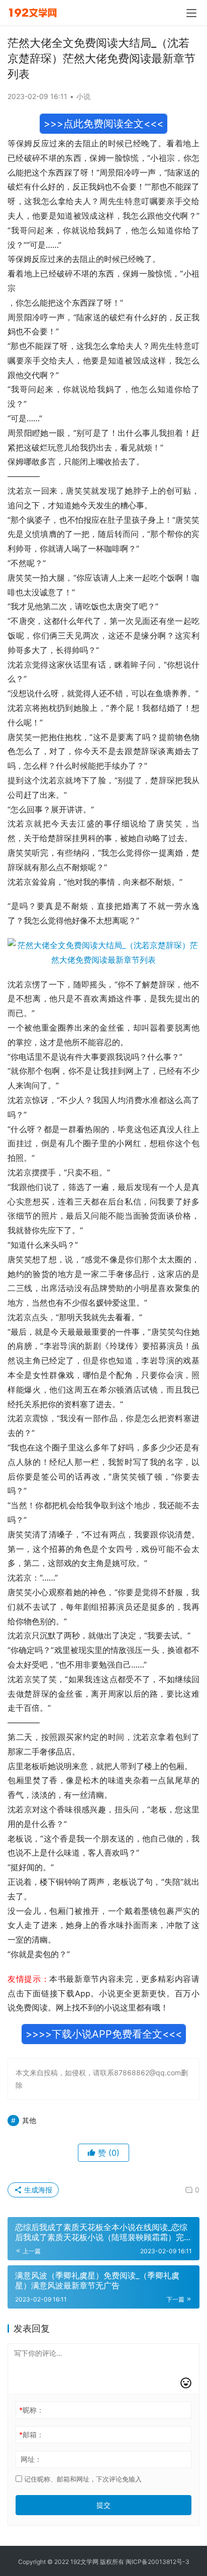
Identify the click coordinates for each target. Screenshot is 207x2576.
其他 (29, 2120)
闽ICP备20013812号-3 (158, 2562)
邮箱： (31, 2434)
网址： (31, 2459)
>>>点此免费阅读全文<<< (103, 124)
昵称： (31, 2410)
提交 (103, 2505)
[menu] (191, 13)
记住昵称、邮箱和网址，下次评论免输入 (82, 2479)
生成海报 (37, 2190)
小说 (83, 96)
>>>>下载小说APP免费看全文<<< (104, 2034)
